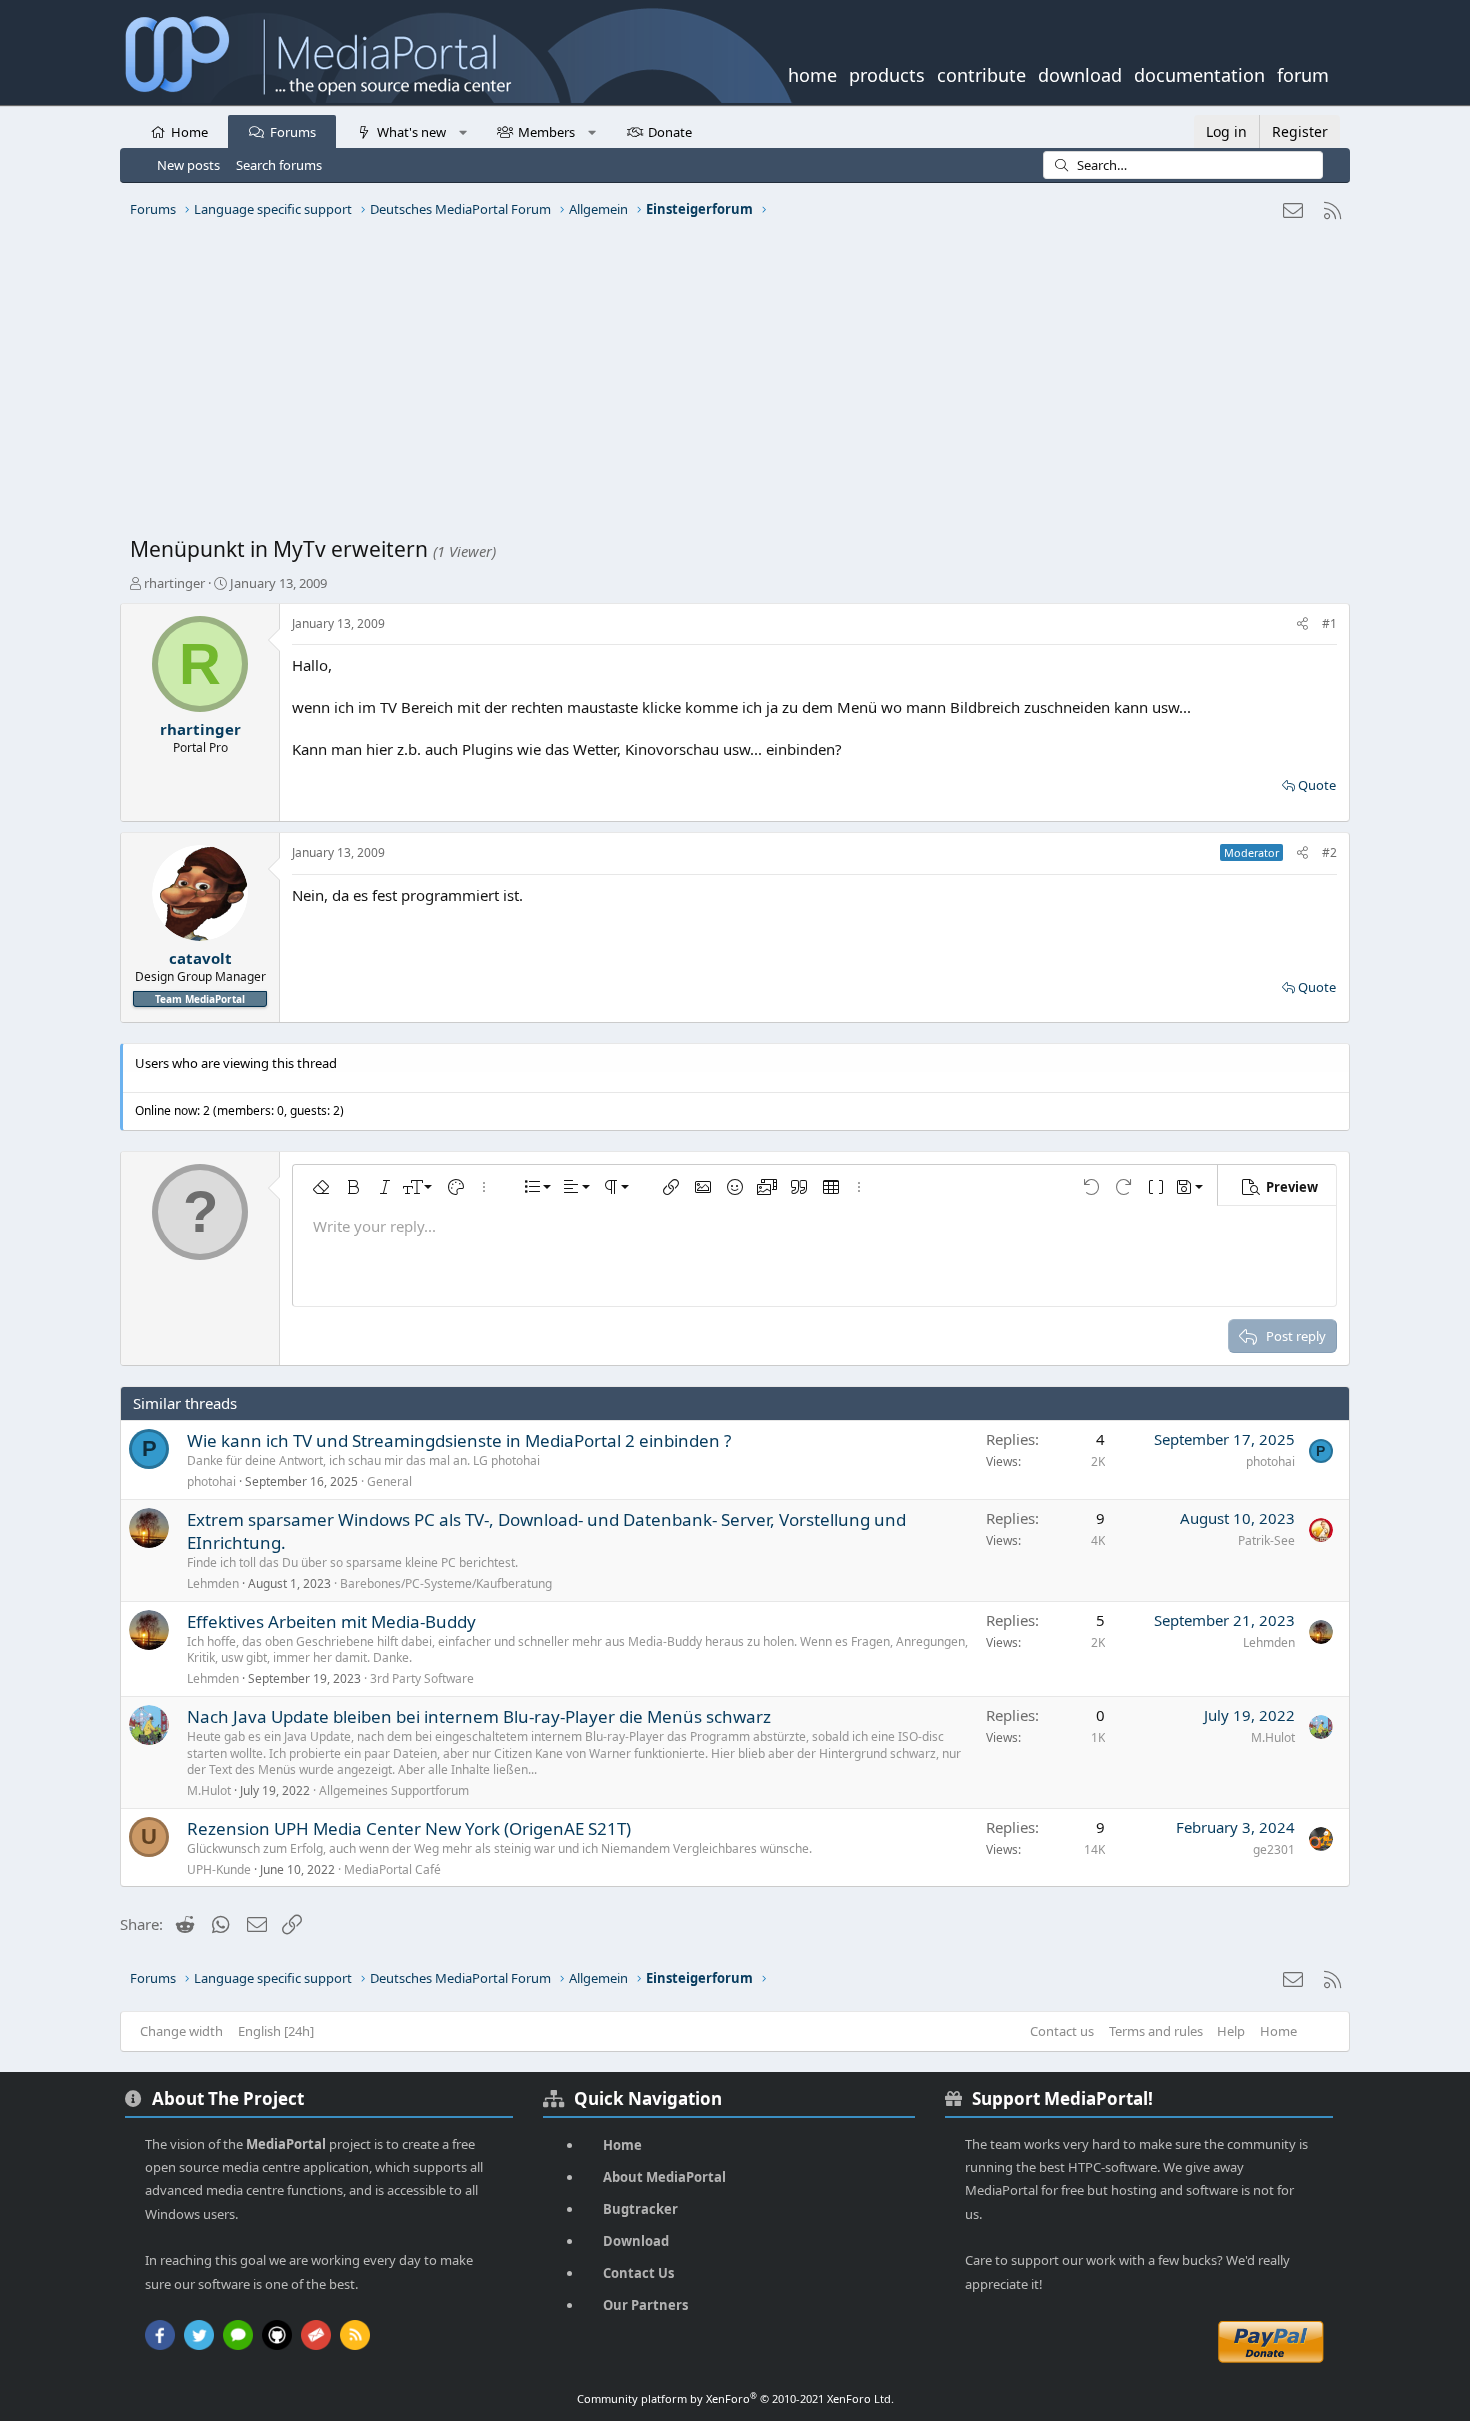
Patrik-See (1266, 1540)
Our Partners (645, 2305)
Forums (293, 132)
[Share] (1302, 624)
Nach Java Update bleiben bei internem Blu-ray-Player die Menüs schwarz (479, 1716)
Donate (670, 132)
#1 (1329, 623)
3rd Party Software (422, 1678)
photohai (211, 1481)
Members (546, 132)
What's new (411, 132)
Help (1231, 2031)
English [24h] (276, 2031)
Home (189, 132)
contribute (981, 73)
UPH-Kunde (219, 1869)
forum (1303, 73)
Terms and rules (1156, 2031)
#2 (1329, 852)
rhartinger (174, 583)
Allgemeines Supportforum (394, 1790)
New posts (188, 165)
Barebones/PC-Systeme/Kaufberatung (446, 1583)
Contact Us (638, 2273)
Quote (1317, 785)
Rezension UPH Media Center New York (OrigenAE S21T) (409, 1828)
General (389, 1481)
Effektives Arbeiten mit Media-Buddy (331, 1621)
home (812, 73)
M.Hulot (209, 1790)
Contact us (1062, 2031)
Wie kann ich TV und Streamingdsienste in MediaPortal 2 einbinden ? (459, 1440)
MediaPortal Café (392, 1869)
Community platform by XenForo (735, 2398)
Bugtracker (640, 2209)
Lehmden (213, 1583)
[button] (462, 131)
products (887, 73)
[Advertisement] (730, 385)
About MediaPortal (664, 2177)
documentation (1199, 73)
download (1080, 73)
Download (636, 2241)
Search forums (279, 165)
